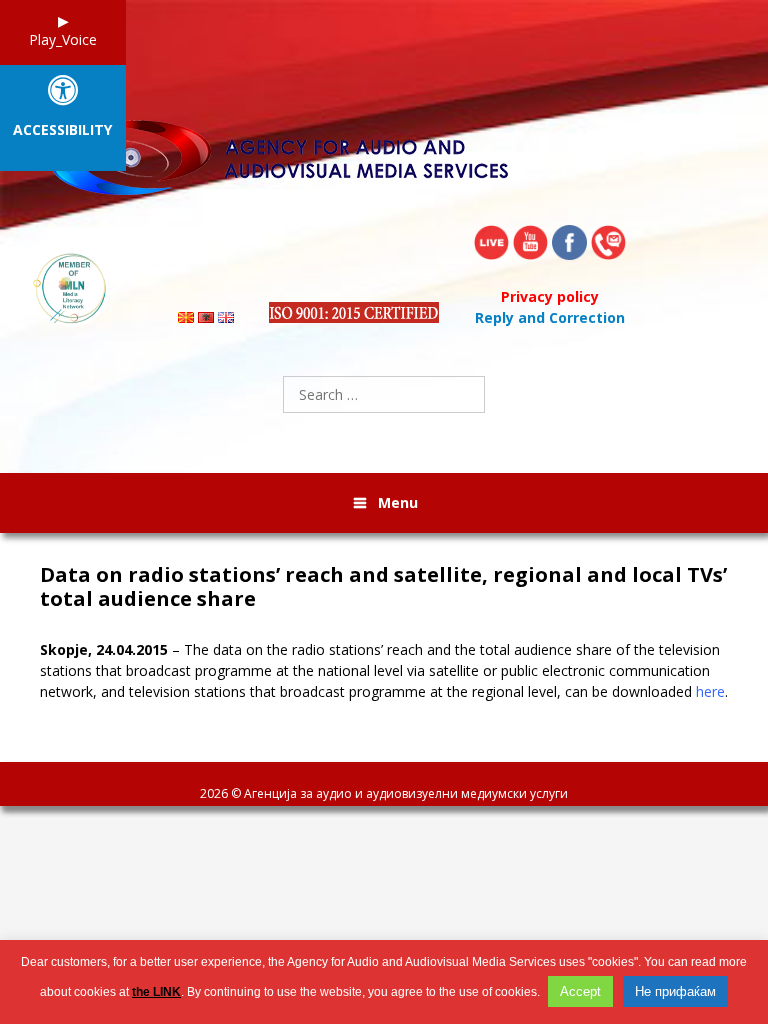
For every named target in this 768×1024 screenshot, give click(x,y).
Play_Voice (63, 39)
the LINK (156, 992)
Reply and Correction (550, 317)
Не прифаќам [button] (675, 991)
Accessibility (62, 130)
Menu (398, 502)
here (710, 691)
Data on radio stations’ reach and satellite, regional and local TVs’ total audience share (383, 587)
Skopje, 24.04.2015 (104, 649)
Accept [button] (580, 991)
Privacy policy (550, 296)
